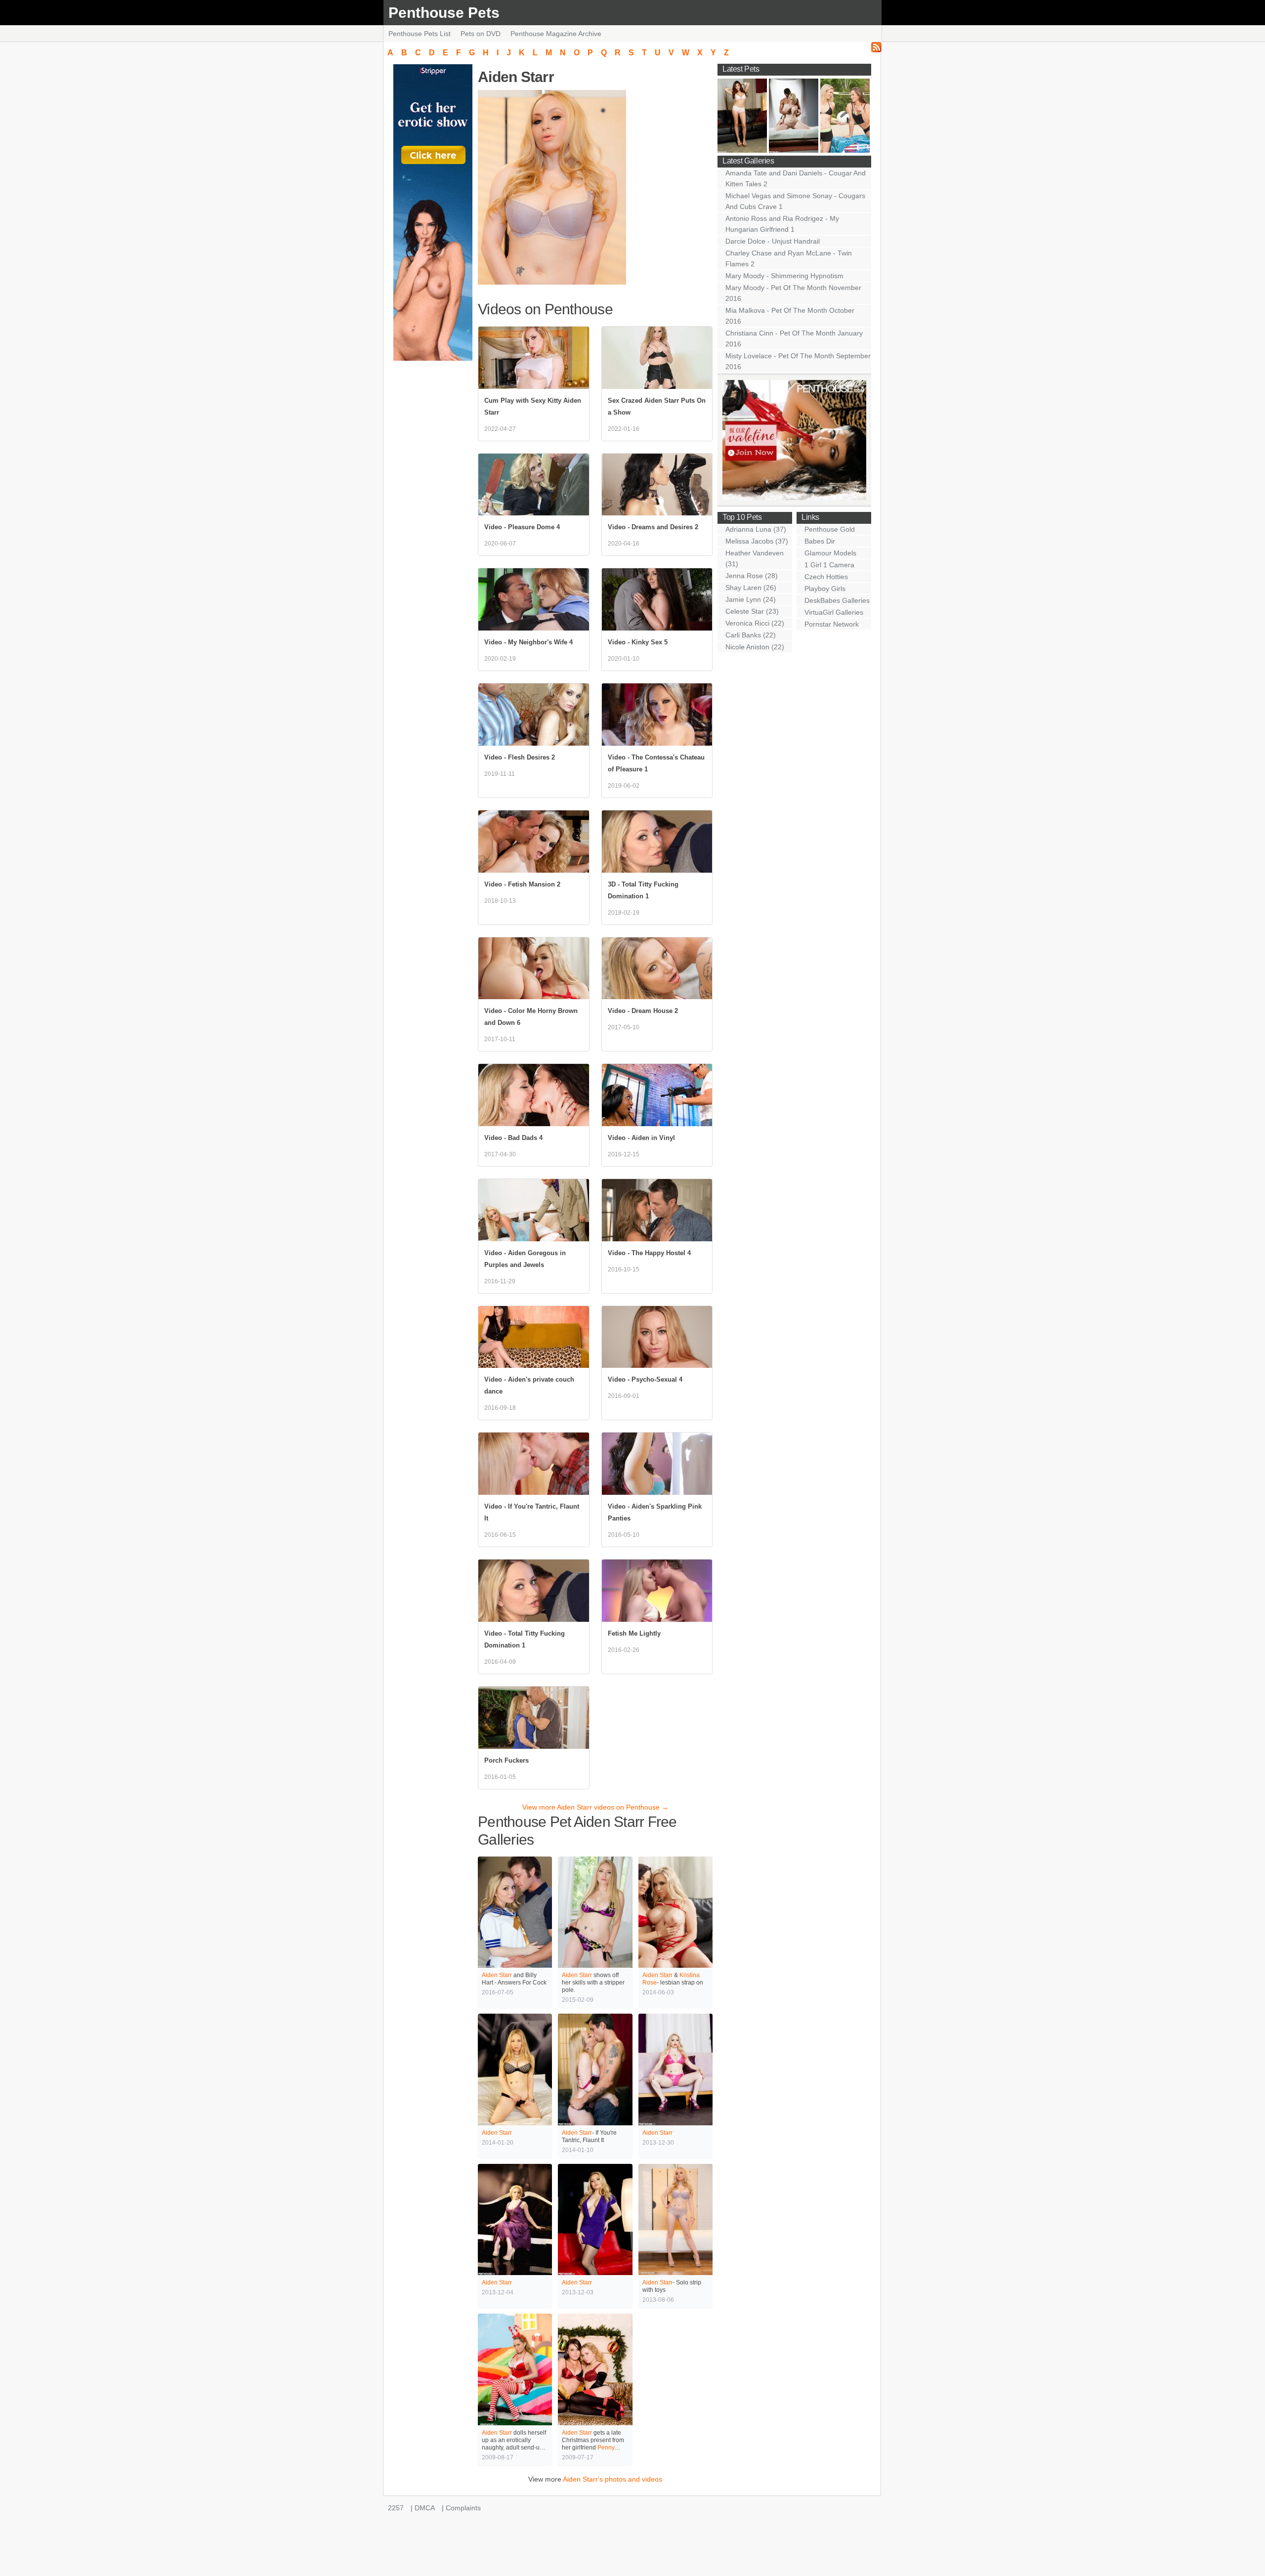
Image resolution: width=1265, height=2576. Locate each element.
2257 (396, 2508)
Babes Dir (820, 541)
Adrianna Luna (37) (756, 529)
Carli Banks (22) (751, 635)
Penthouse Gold (830, 529)
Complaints (463, 2508)
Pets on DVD (481, 34)
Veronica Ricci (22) (755, 623)
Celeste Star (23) (752, 611)
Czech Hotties (826, 577)
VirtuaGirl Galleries (834, 612)
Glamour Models (830, 553)
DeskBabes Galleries (837, 600)
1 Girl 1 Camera (829, 565)
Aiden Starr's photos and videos (612, 2479)
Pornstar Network (832, 624)
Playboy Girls (825, 589)
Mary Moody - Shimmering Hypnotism (784, 276)
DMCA (425, 2508)
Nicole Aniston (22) (755, 647)
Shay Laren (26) (751, 588)
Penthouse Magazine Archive (556, 34)
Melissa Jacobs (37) (757, 541)
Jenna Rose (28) (752, 576)
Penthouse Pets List (420, 34)
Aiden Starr (497, 1975)
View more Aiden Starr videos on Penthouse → (595, 1807)
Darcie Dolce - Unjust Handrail (773, 241)
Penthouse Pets (444, 13)
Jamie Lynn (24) (751, 599)
